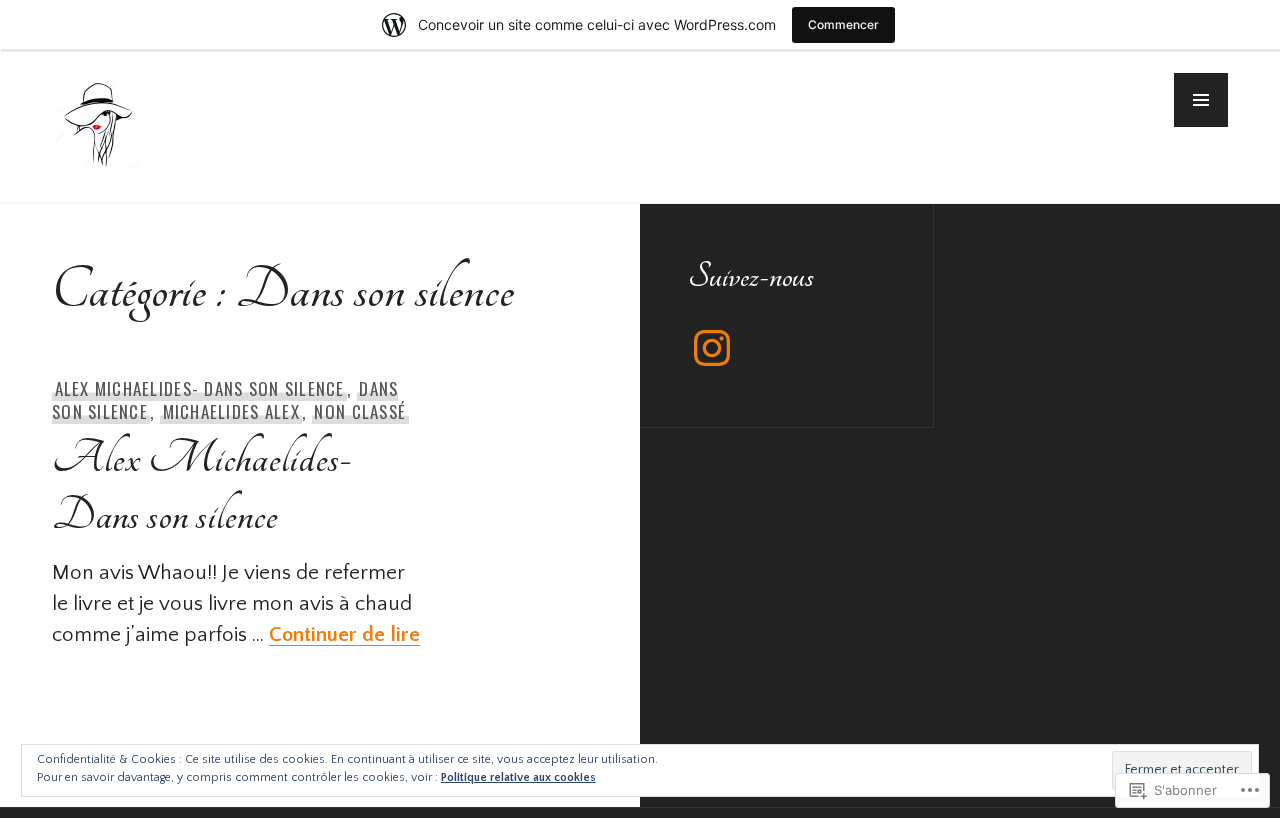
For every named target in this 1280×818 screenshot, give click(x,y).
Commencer (843, 24)
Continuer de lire (344, 634)
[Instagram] (712, 348)
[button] (1201, 100)
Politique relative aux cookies (518, 777)
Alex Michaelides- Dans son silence (200, 388)
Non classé (360, 411)
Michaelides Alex (231, 411)
